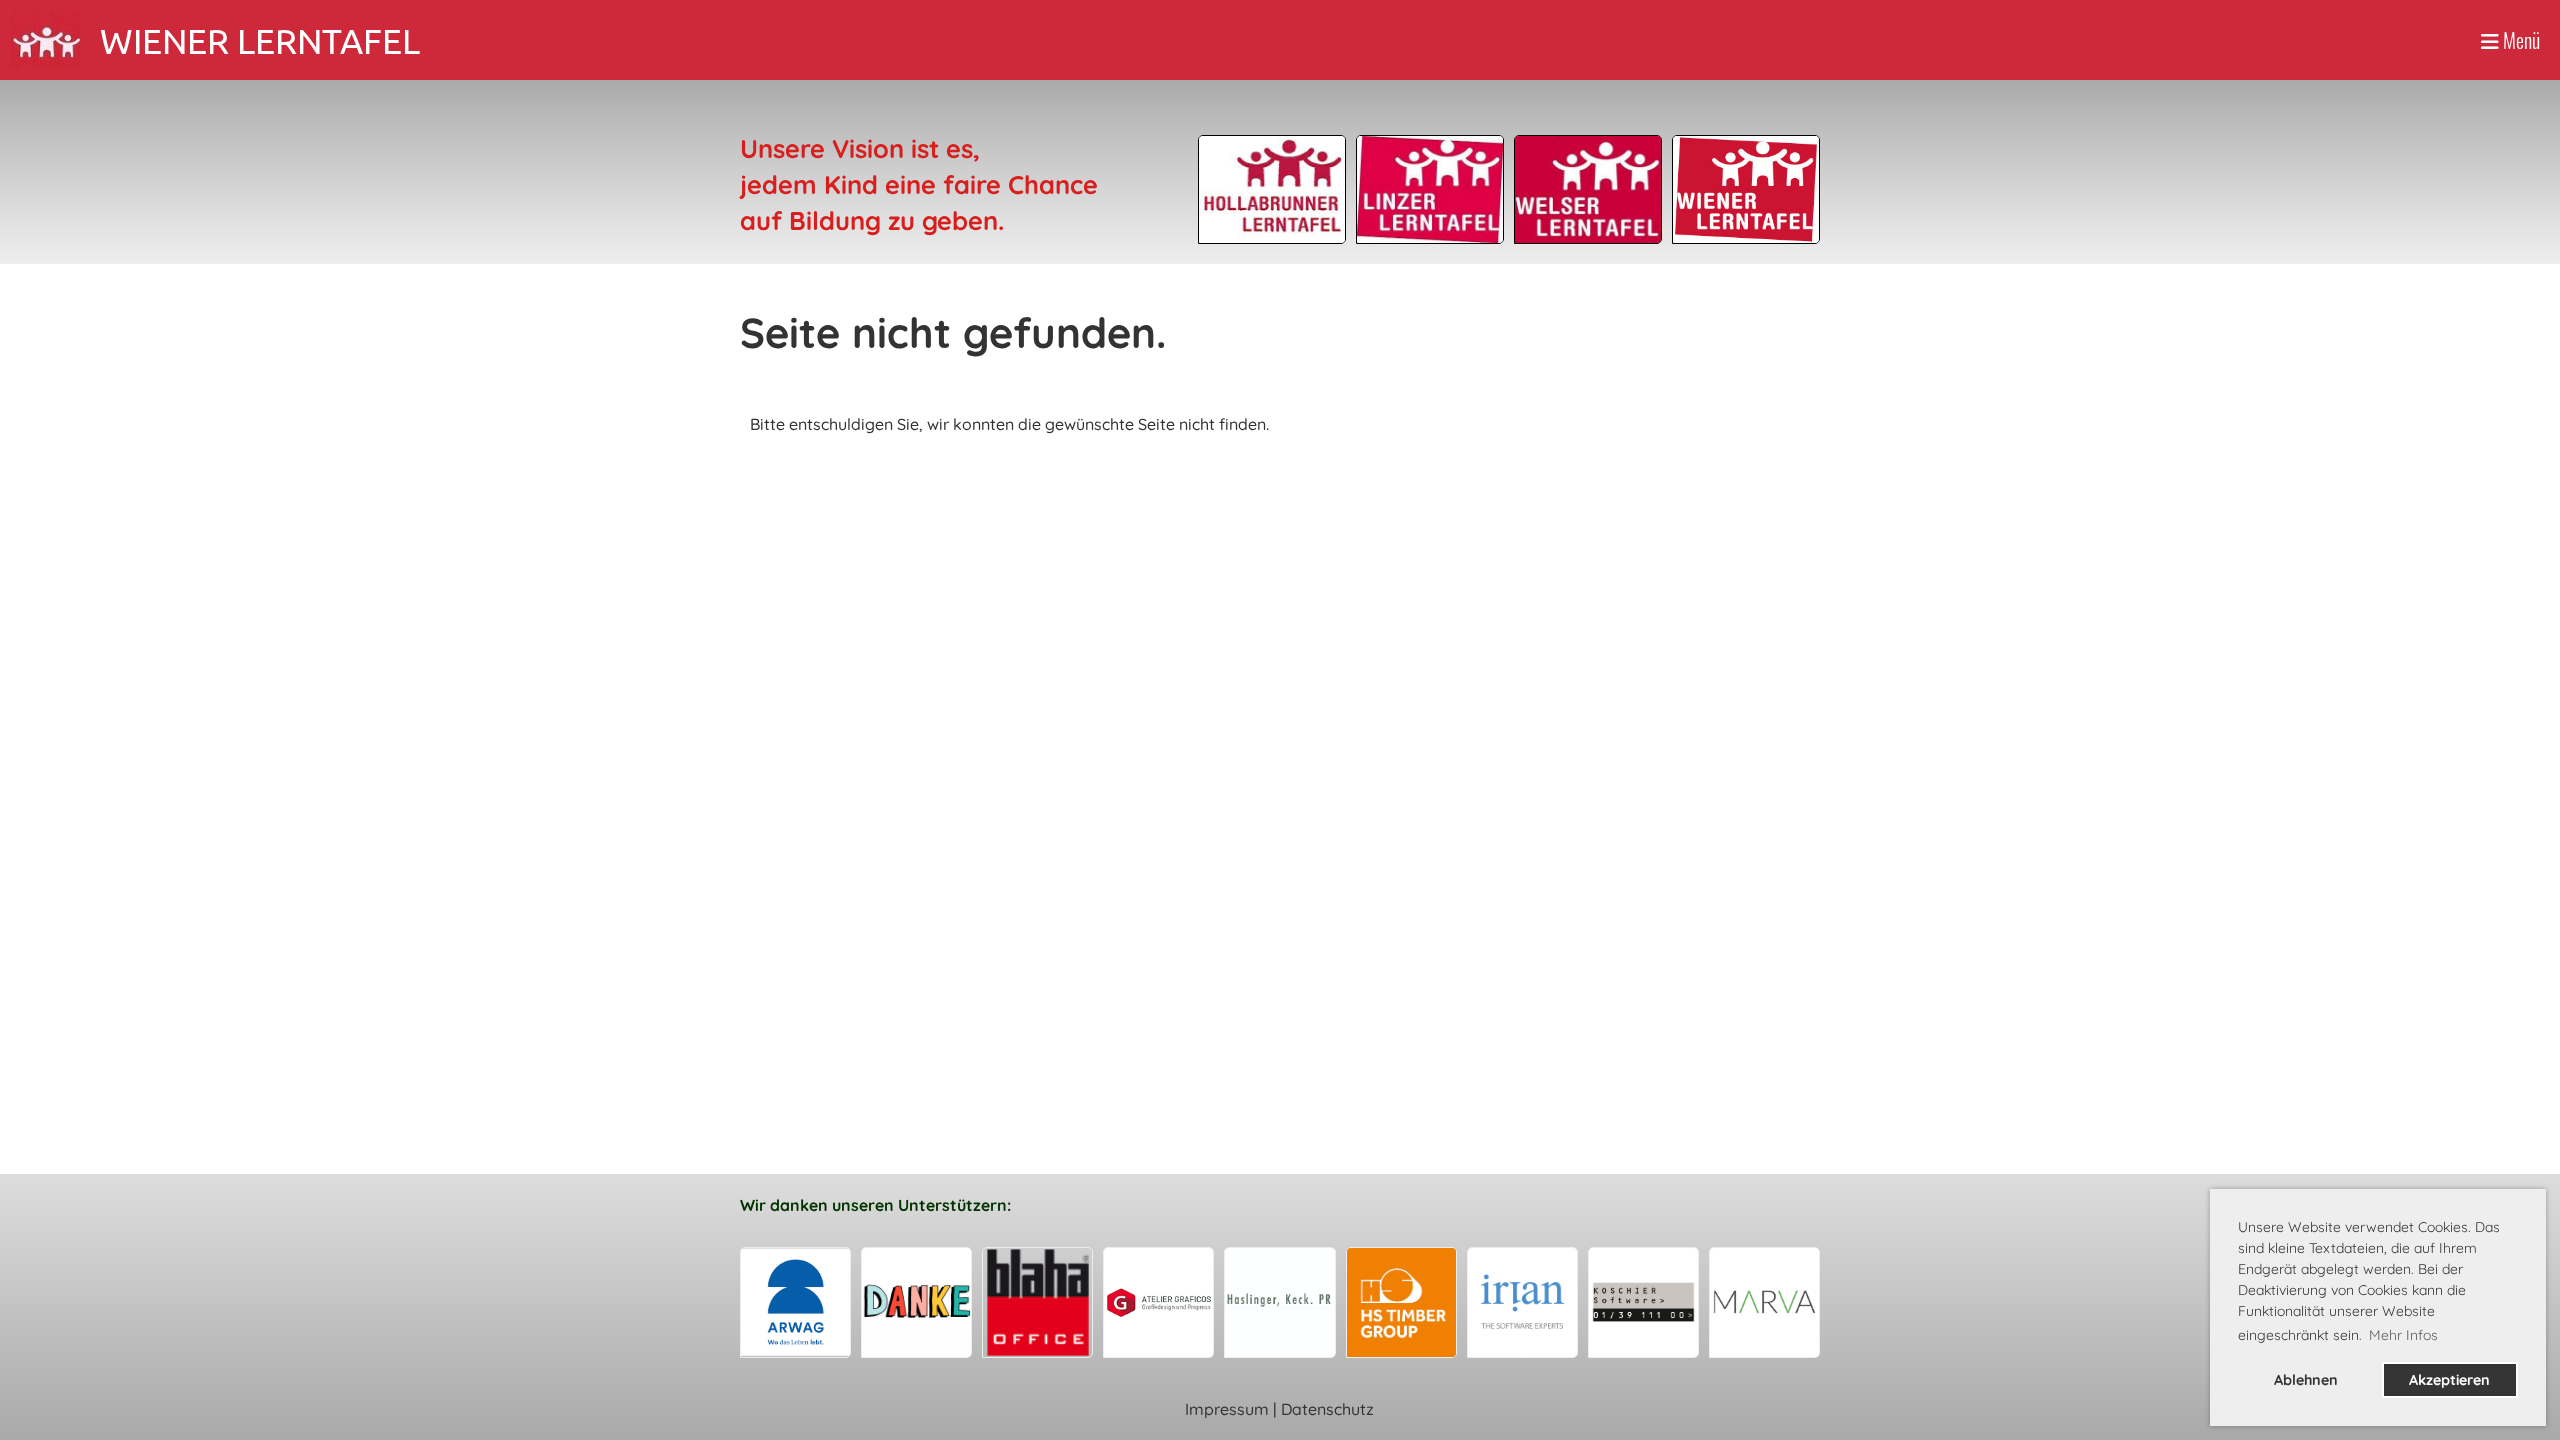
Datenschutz (1327, 1409)
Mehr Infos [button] (2403, 1335)
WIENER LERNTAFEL (260, 40)
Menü (2519, 40)
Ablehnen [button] (2306, 1380)
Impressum (1227, 1409)
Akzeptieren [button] (2449, 1380)
